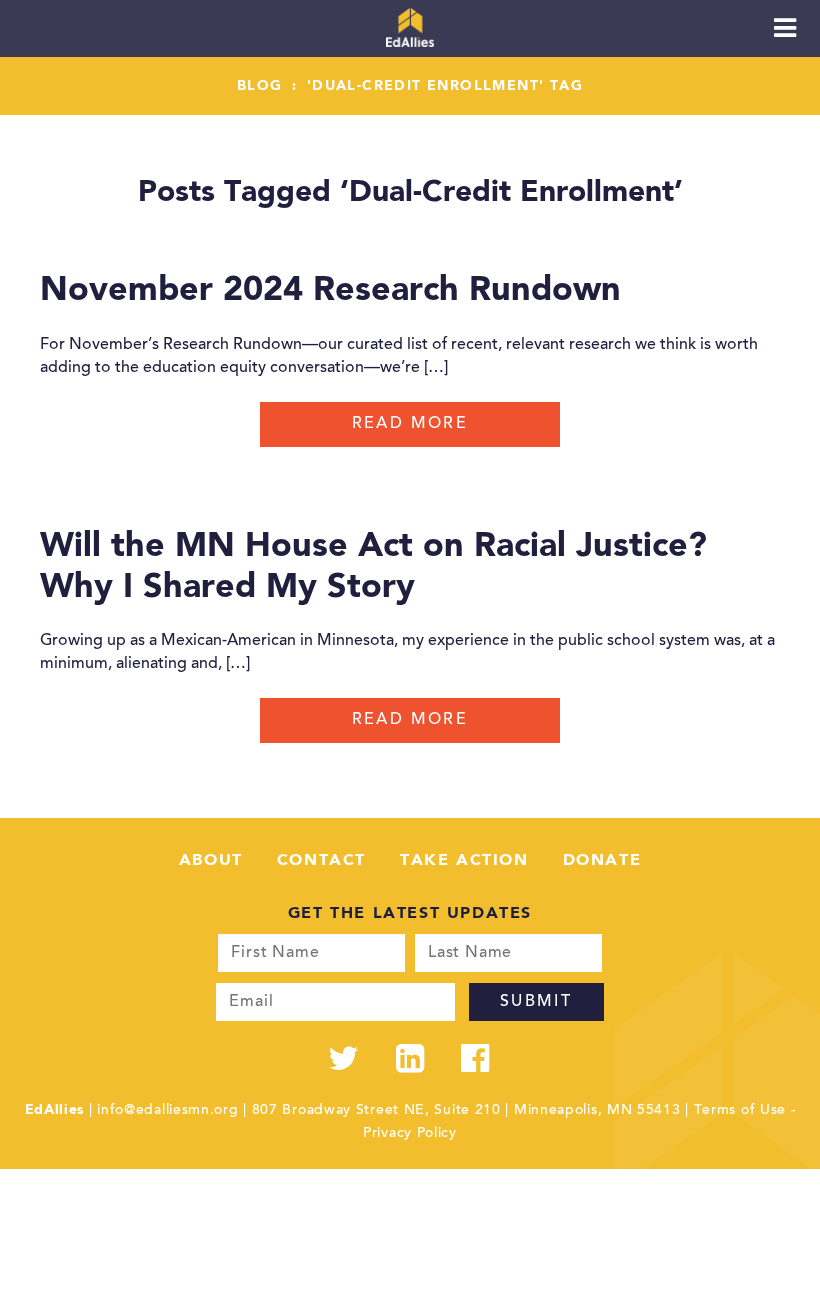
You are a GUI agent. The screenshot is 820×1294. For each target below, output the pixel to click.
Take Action (464, 861)
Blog (260, 86)
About (211, 861)
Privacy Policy (410, 1134)
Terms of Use (740, 1111)
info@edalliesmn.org (167, 1111)
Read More (410, 424)
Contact (321, 861)
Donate (602, 861)
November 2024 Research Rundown (330, 291)
